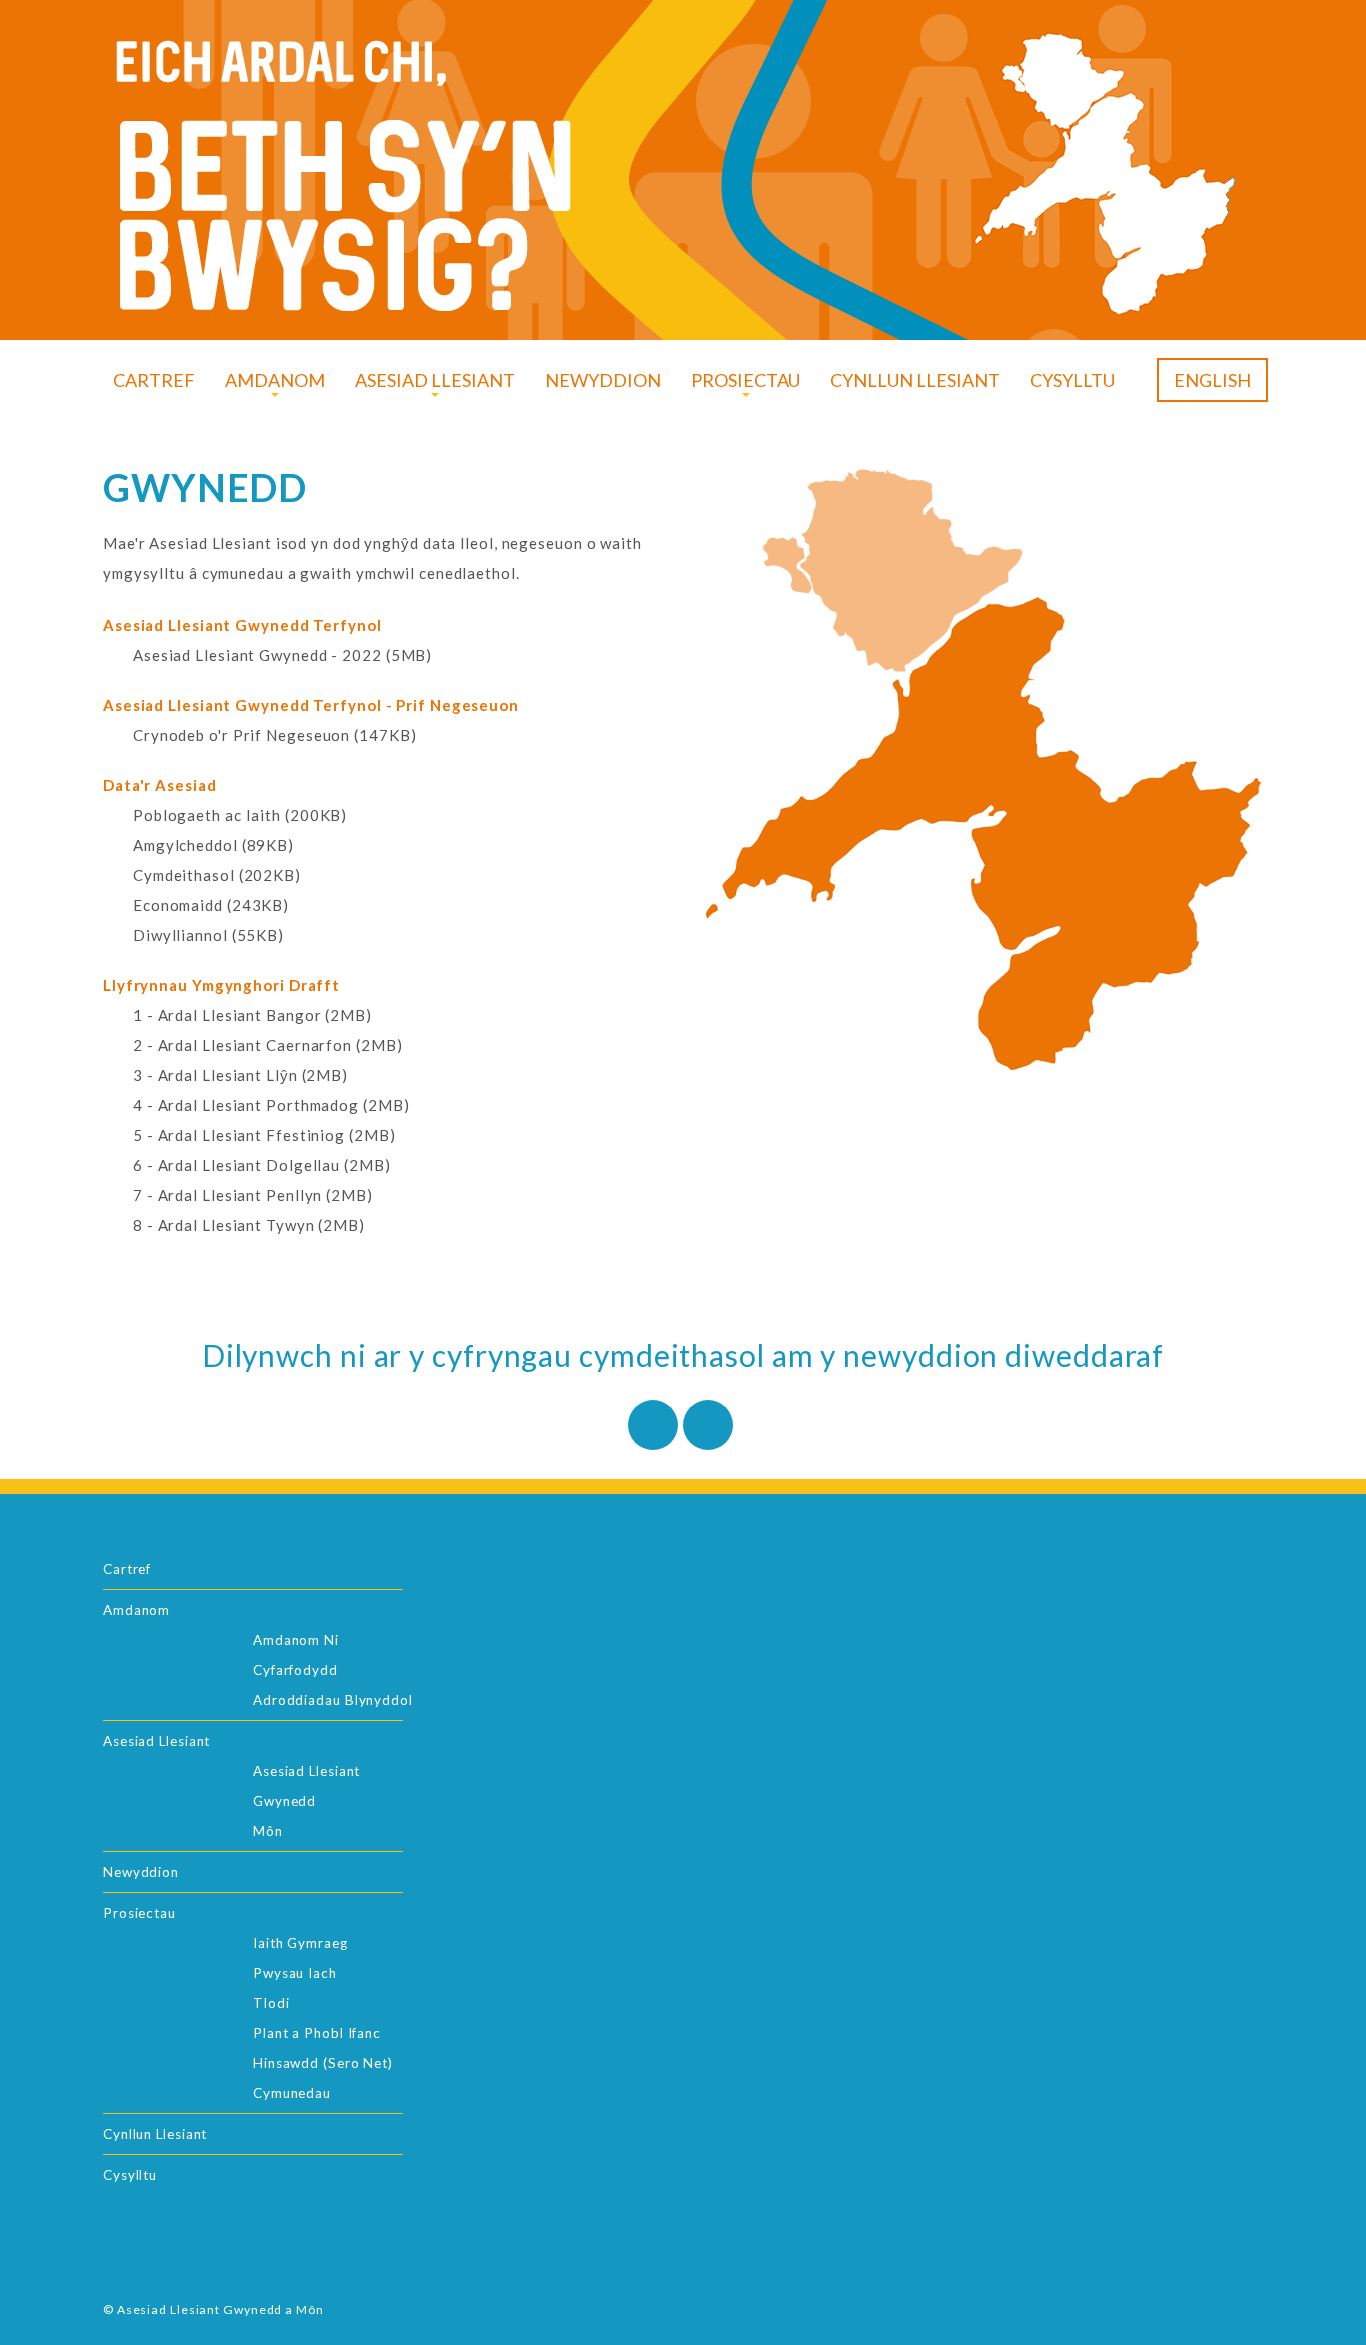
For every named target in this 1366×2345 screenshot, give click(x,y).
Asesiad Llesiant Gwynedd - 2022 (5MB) (282, 655)
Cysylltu (1072, 380)
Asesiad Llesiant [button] (435, 380)
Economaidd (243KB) (211, 905)
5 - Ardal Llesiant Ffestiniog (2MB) (264, 1135)
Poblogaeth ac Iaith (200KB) (240, 815)
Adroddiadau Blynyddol (333, 1700)
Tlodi (271, 2003)
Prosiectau (139, 1913)
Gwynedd (284, 1801)
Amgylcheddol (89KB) (213, 845)
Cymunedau (292, 2093)
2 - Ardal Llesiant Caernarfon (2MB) (268, 1045)
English (1212, 380)
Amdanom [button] (275, 380)
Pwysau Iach (295, 1973)
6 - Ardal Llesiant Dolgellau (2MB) (262, 1165)
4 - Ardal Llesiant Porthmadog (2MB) (271, 1105)
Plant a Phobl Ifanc (317, 2033)
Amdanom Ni (296, 1640)
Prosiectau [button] (745, 380)
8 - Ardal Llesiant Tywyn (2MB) (249, 1225)
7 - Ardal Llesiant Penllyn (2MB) (253, 1195)
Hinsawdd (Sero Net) (323, 2063)
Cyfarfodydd (295, 1670)
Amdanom (136, 1610)
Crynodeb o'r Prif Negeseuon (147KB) (275, 735)
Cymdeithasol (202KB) (217, 875)
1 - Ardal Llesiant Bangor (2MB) (252, 1015)
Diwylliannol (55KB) (208, 935)
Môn (268, 1831)
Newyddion (603, 380)
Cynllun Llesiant (915, 380)
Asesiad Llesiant (156, 1741)
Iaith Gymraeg (300, 1943)
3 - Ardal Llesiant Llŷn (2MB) (240, 1075)
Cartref (154, 380)
